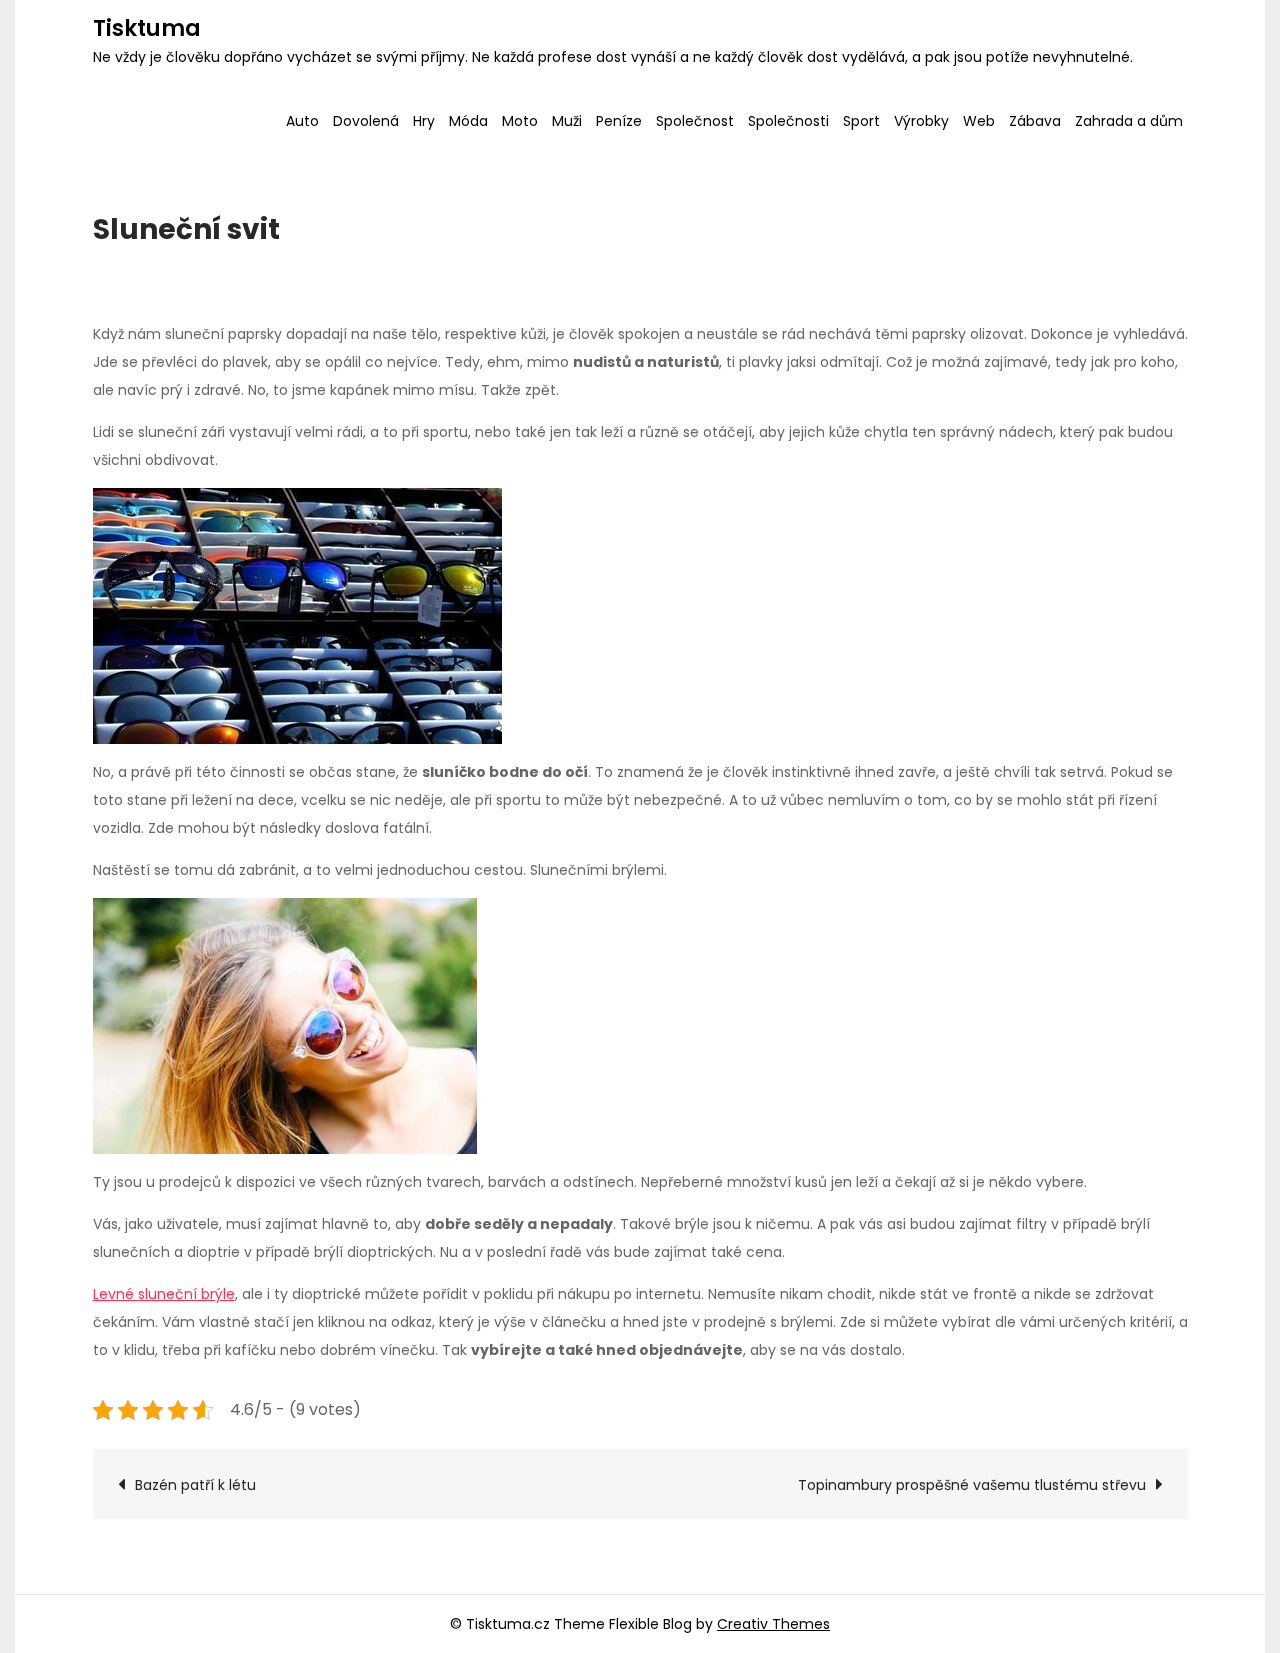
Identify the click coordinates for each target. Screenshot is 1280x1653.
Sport (861, 121)
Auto (302, 121)
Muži (567, 121)
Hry (424, 121)
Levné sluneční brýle (164, 1294)
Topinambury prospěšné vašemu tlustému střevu (972, 1485)
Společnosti (788, 121)
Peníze (619, 121)
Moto (520, 121)
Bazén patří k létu (195, 1485)
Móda (468, 121)
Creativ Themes (773, 1624)
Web (979, 121)
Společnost (695, 121)
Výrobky (921, 121)
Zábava (1035, 121)
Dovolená (366, 121)
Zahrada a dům (1129, 121)
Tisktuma (147, 28)
